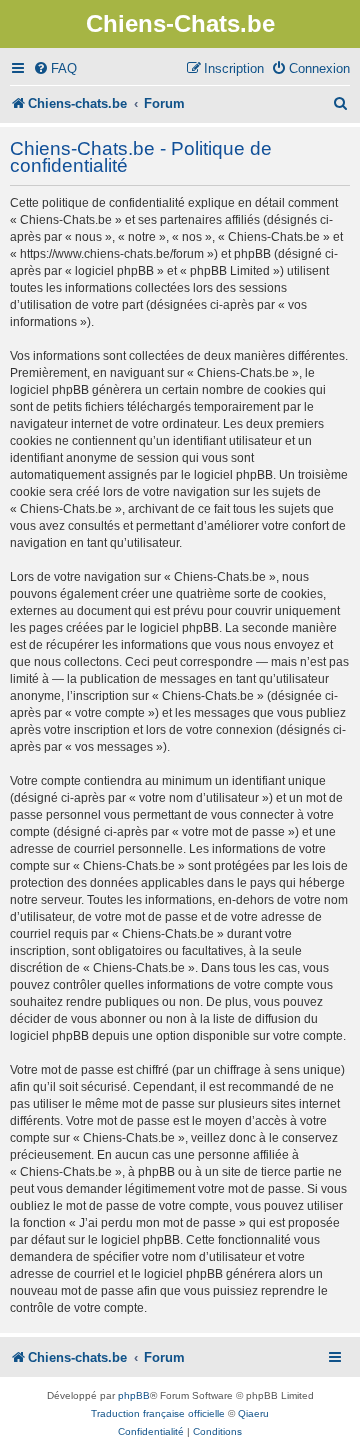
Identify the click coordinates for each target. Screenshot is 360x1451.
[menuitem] (55, 68)
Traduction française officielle (158, 1413)
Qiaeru (253, 1413)
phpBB (134, 1395)
